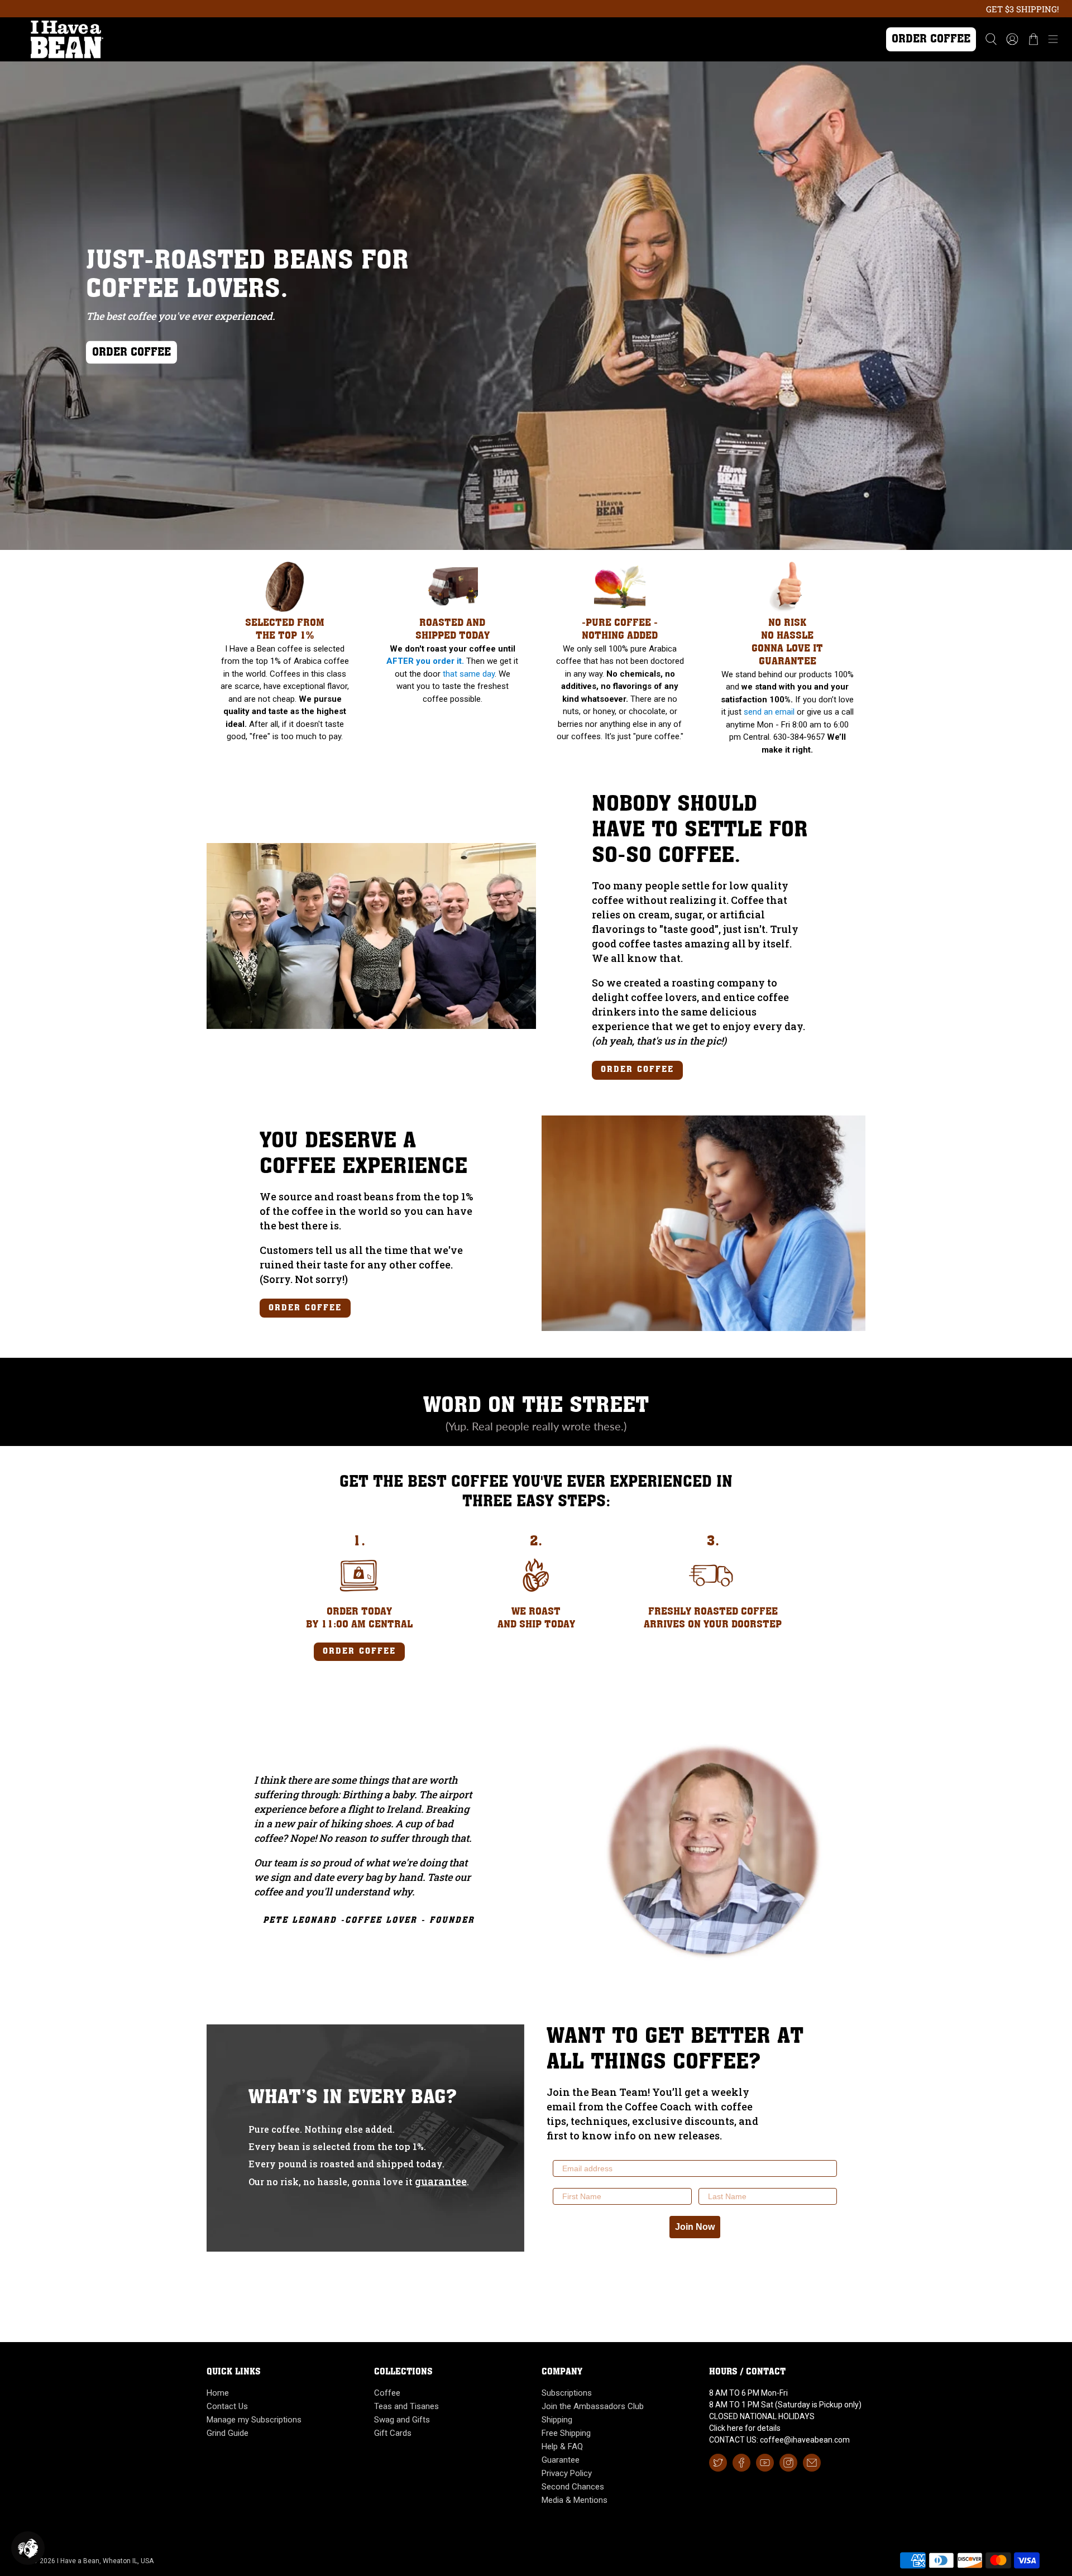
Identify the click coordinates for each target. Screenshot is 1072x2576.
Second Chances (573, 2487)
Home (218, 2393)
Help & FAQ (562, 2446)
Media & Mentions (575, 2500)
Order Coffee (931, 39)
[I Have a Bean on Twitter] (718, 2463)
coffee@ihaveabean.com (805, 2440)
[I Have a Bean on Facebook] (741, 2463)
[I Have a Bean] (437, 39)
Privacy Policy (567, 2473)
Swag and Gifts (402, 2420)
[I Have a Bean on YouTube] (765, 2463)
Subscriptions (567, 2393)
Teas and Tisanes (406, 2406)
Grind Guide (228, 2433)
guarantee (441, 2181)
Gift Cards (393, 2433)
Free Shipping (566, 2433)
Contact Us (227, 2406)
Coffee (387, 2393)
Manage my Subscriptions (254, 2420)
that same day (469, 674)
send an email (769, 712)
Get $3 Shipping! (1023, 9)
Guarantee (561, 2460)
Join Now (695, 2227)
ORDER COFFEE (131, 353)
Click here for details (745, 2428)
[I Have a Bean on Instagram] (788, 2463)
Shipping (557, 2420)
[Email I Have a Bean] (812, 2463)
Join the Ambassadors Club (593, 2406)
